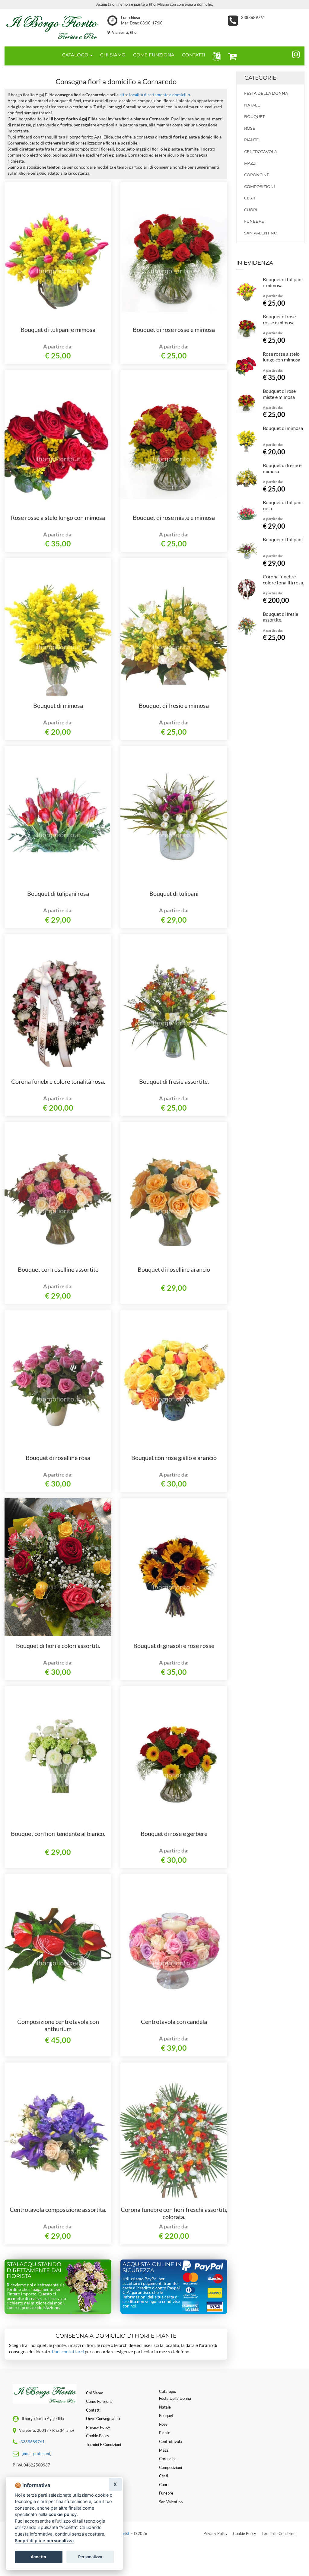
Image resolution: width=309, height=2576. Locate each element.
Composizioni (260, 186)
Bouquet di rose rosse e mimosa (174, 329)
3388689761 (253, 17)
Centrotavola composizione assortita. (58, 2209)
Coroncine (257, 175)
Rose (250, 128)
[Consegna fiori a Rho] (51, 26)
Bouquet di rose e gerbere (174, 1833)
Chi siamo (95, 2393)
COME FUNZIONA (154, 55)
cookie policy (63, 2514)
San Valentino (261, 233)
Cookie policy (98, 2436)
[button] (215, 56)
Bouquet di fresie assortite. (174, 1081)
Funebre (254, 221)
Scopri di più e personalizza (44, 2541)
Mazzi (250, 163)
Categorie (260, 78)
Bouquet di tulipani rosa (58, 893)
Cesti (250, 198)
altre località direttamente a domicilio (155, 95)
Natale (252, 105)
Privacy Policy (215, 2533)
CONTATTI (194, 55)
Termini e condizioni (104, 2444)
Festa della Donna (266, 93)
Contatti (93, 2410)
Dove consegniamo (103, 2419)
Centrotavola (261, 151)
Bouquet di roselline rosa (58, 1458)
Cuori (251, 210)
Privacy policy (98, 2427)
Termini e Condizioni (279, 2533)
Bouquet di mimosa (58, 705)
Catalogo (76, 55)
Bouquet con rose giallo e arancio (174, 1458)
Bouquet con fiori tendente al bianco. (58, 1833)
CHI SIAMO (113, 55)
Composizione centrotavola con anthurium (58, 2025)
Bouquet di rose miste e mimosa (174, 517)
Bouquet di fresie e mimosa (174, 705)
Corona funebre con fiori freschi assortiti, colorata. (174, 2213)
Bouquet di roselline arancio (174, 1269)
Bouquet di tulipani (174, 893)
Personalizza (90, 2557)
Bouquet (254, 116)
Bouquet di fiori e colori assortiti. (58, 1646)
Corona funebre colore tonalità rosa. (58, 1081)
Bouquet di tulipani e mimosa (58, 329)
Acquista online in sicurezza (152, 2267)
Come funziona (99, 2401)
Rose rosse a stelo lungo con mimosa (58, 517)
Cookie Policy (245, 2533)
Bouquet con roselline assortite (58, 1269)
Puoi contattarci (68, 2352)
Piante (252, 140)
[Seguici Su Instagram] (293, 53)
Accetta (38, 2557)
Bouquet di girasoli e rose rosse (174, 1646)
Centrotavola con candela (174, 2021)
